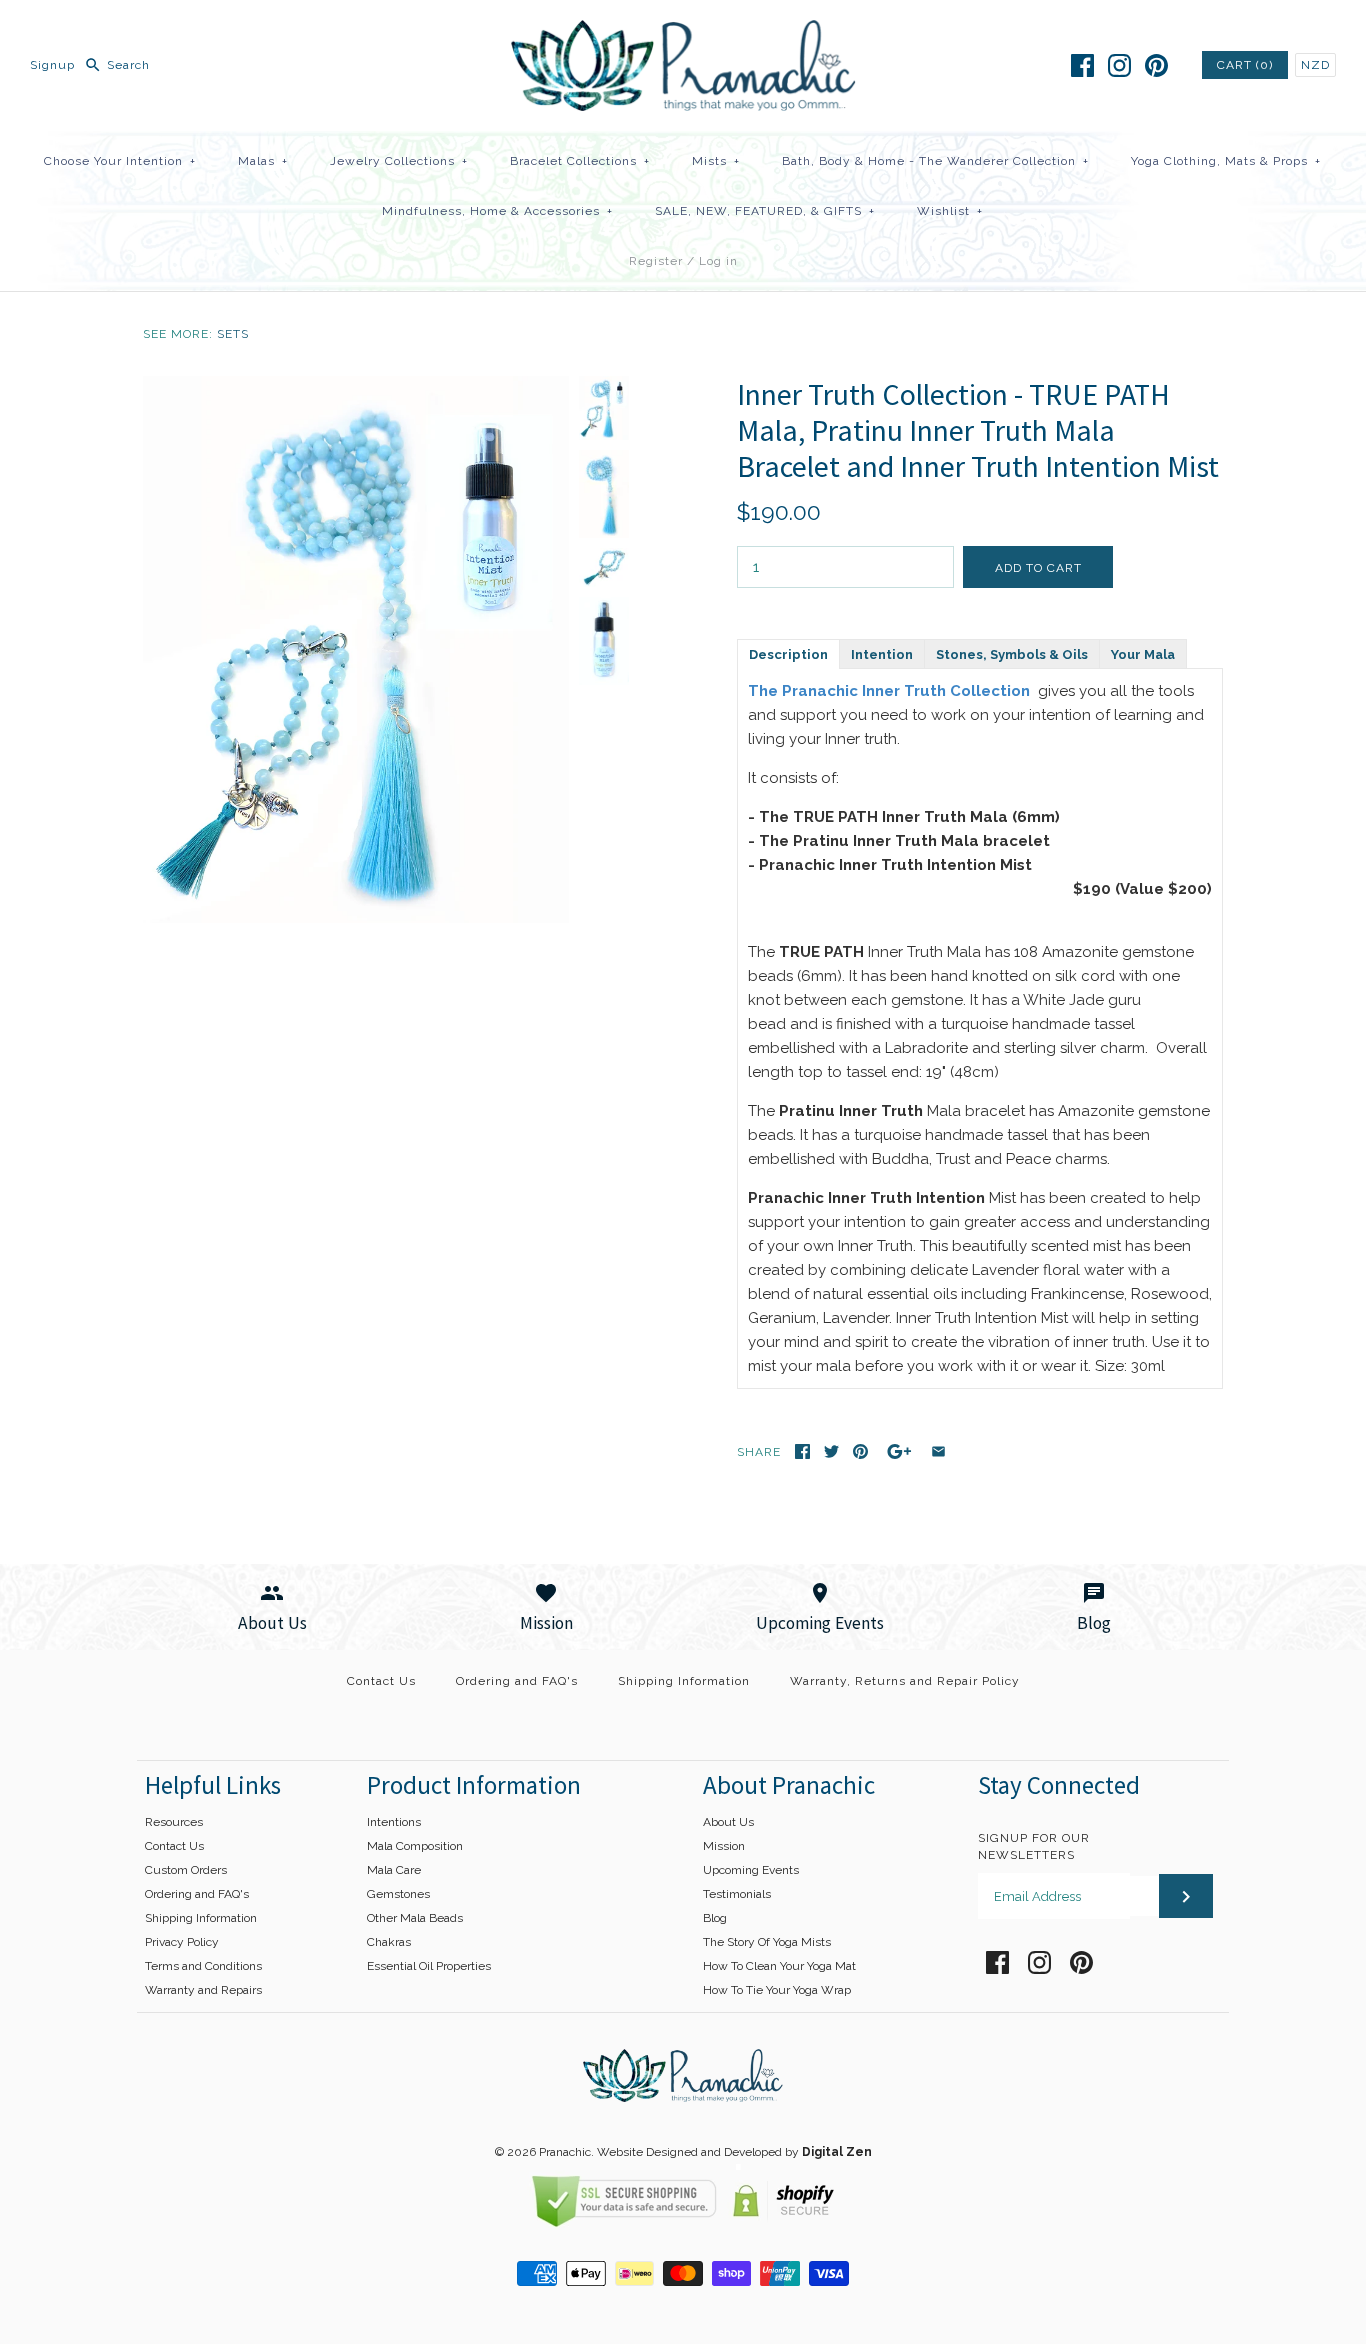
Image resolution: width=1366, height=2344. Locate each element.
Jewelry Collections (399, 161)
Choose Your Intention (120, 161)
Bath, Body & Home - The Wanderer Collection (935, 161)
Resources (174, 1822)
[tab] (788, 653)
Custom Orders (186, 1870)
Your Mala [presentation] (1143, 654)
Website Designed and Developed (689, 2152)
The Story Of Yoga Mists (767, 1942)
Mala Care (394, 1870)
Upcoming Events (751, 1870)
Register (656, 261)
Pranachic (565, 2152)
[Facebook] (1082, 65)
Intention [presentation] (882, 654)
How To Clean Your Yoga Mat (779, 1966)
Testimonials (737, 1894)
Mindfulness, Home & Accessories (497, 211)
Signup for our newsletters (1034, 1846)
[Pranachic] (683, 32)
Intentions (394, 1822)
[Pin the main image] (860, 1451)
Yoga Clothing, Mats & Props (1226, 161)
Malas (263, 161)
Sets (233, 334)
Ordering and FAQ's (517, 1681)
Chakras (389, 1942)
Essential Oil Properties (429, 1966)
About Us (728, 1822)
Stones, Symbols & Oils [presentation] (1012, 654)
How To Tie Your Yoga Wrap (777, 1990)
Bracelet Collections (580, 161)
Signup (52, 65)
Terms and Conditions (203, 1966)
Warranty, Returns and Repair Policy (905, 1681)
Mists (716, 161)
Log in (718, 261)
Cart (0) (1245, 65)
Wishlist (950, 211)
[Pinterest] (1156, 65)
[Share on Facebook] (802, 1451)
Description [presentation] (788, 654)
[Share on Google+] (899, 1451)
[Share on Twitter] (831, 1451)
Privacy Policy (182, 1942)
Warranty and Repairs (203, 1990)
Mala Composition (415, 1846)
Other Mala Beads (415, 1918)
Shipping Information (684, 1681)
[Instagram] (1119, 65)
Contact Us (381, 1681)
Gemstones (398, 1894)
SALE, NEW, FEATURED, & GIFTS (765, 211)
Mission (724, 1846)
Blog (715, 1918)
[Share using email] (938, 1451)
